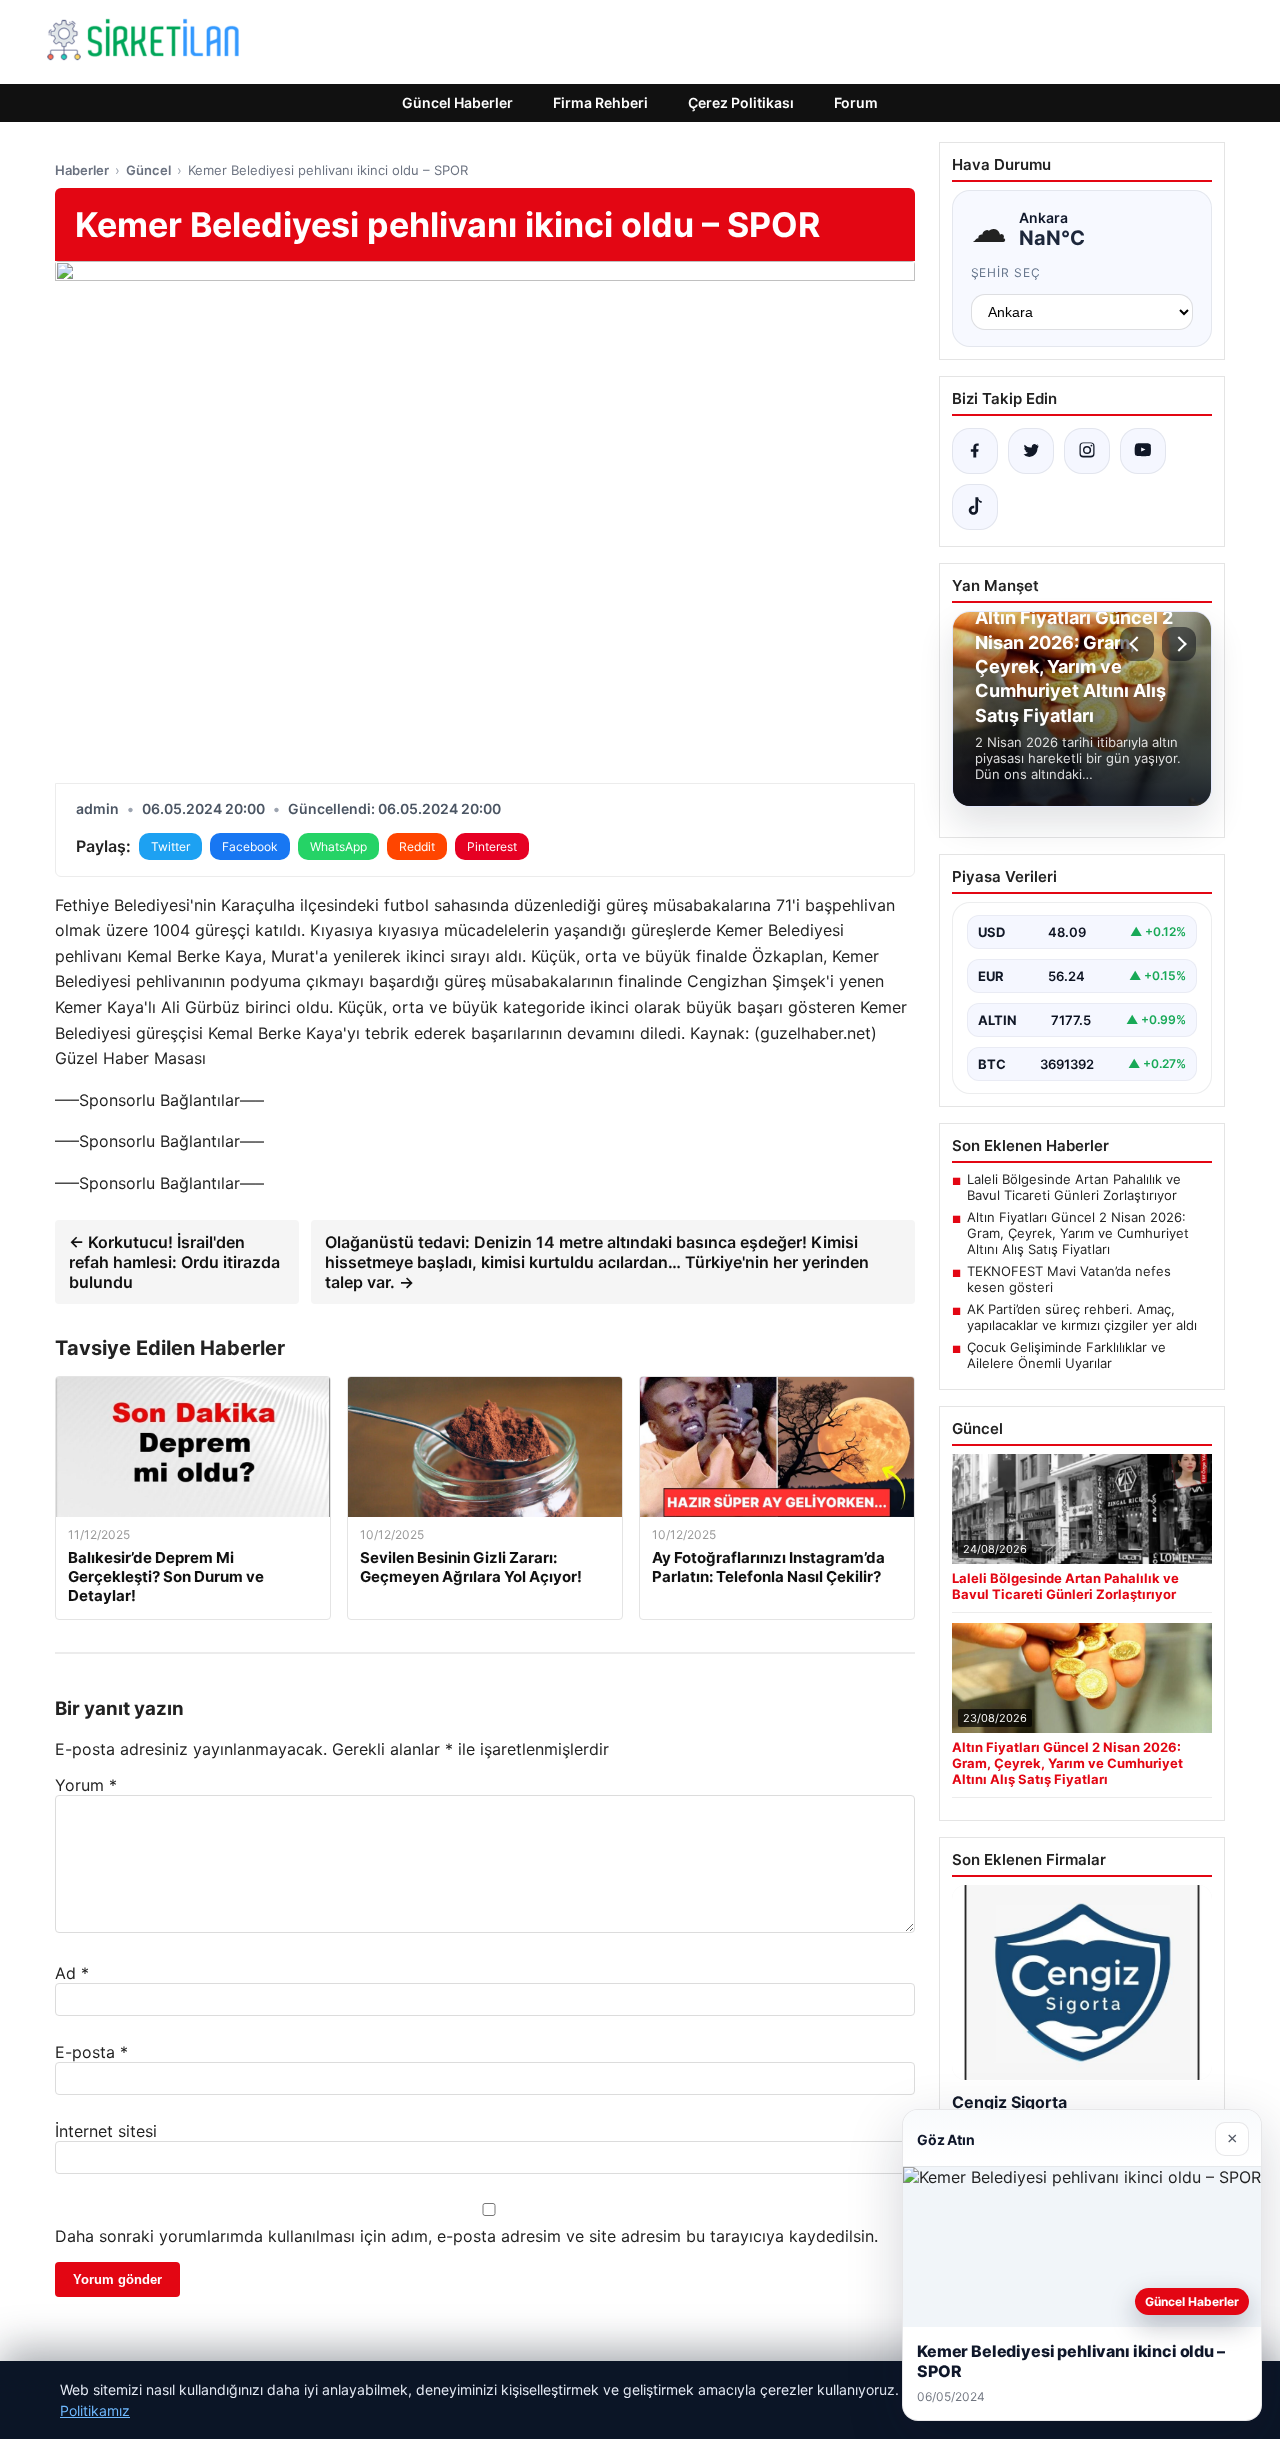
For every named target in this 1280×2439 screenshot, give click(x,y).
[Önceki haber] (1137, 644)
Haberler (82, 170)
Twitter (170, 846)
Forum (856, 102)
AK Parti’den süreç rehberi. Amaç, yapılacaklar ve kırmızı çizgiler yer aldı (1082, 1317)
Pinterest (492, 846)
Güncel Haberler (457, 102)
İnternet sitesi (106, 2131)
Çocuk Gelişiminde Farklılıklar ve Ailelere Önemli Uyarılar (1066, 1355)
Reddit (417, 846)
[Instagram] (1087, 451)
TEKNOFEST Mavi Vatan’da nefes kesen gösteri (1069, 1279)
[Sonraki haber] (1179, 644)
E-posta (91, 2052)
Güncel (148, 170)
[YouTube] (1143, 451)
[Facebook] (975, 451)
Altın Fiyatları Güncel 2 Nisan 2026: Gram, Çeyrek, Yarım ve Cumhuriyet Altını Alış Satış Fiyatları (1078, 1233)
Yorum (86, 1785)
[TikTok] (975, 507)
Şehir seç (1006, 272)
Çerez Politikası (741, 102)
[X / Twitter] (1031, 451)
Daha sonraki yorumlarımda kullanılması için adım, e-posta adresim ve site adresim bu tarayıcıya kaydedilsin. (466, 2236)
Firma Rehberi (600, 102)
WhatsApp (338, 846)
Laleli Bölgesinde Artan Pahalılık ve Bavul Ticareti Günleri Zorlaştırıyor (1074, 1187)
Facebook (250, 846)
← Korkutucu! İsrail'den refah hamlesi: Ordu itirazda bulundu (174, 1262)
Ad (72, 1973)
